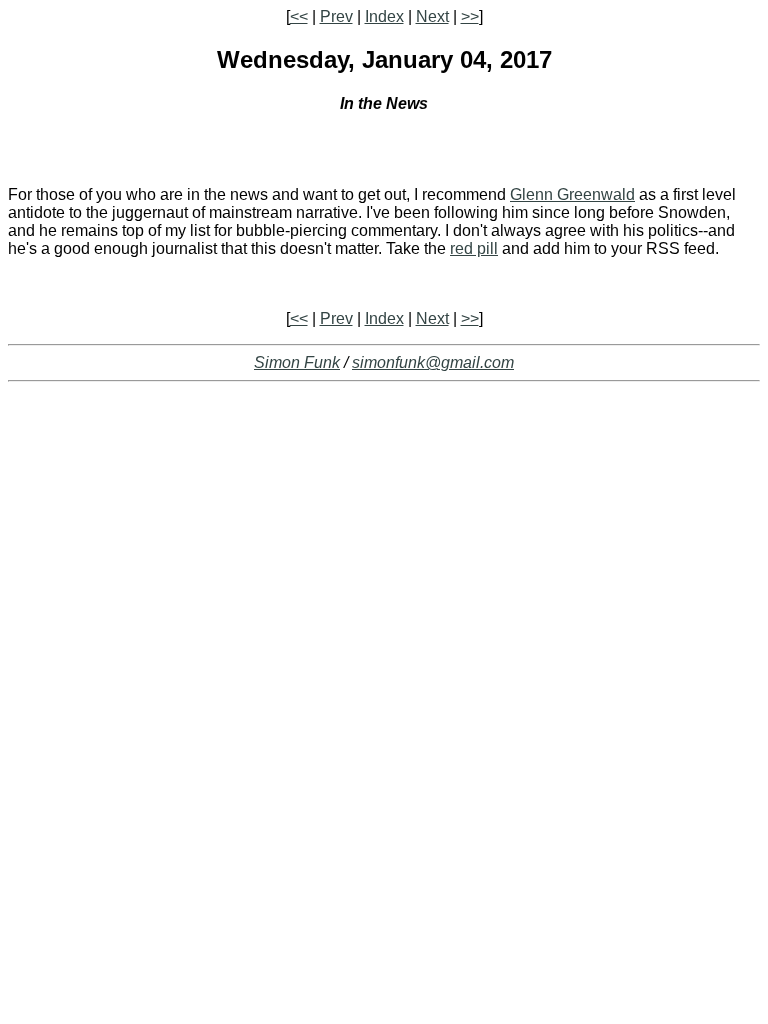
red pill (474, 248)
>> (470, 16)
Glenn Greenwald (572, 194)
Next (432, 16)
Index (384, 16)
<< (299, 16)
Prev (336, 16)
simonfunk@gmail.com (433, 362)
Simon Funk (297, 362)
